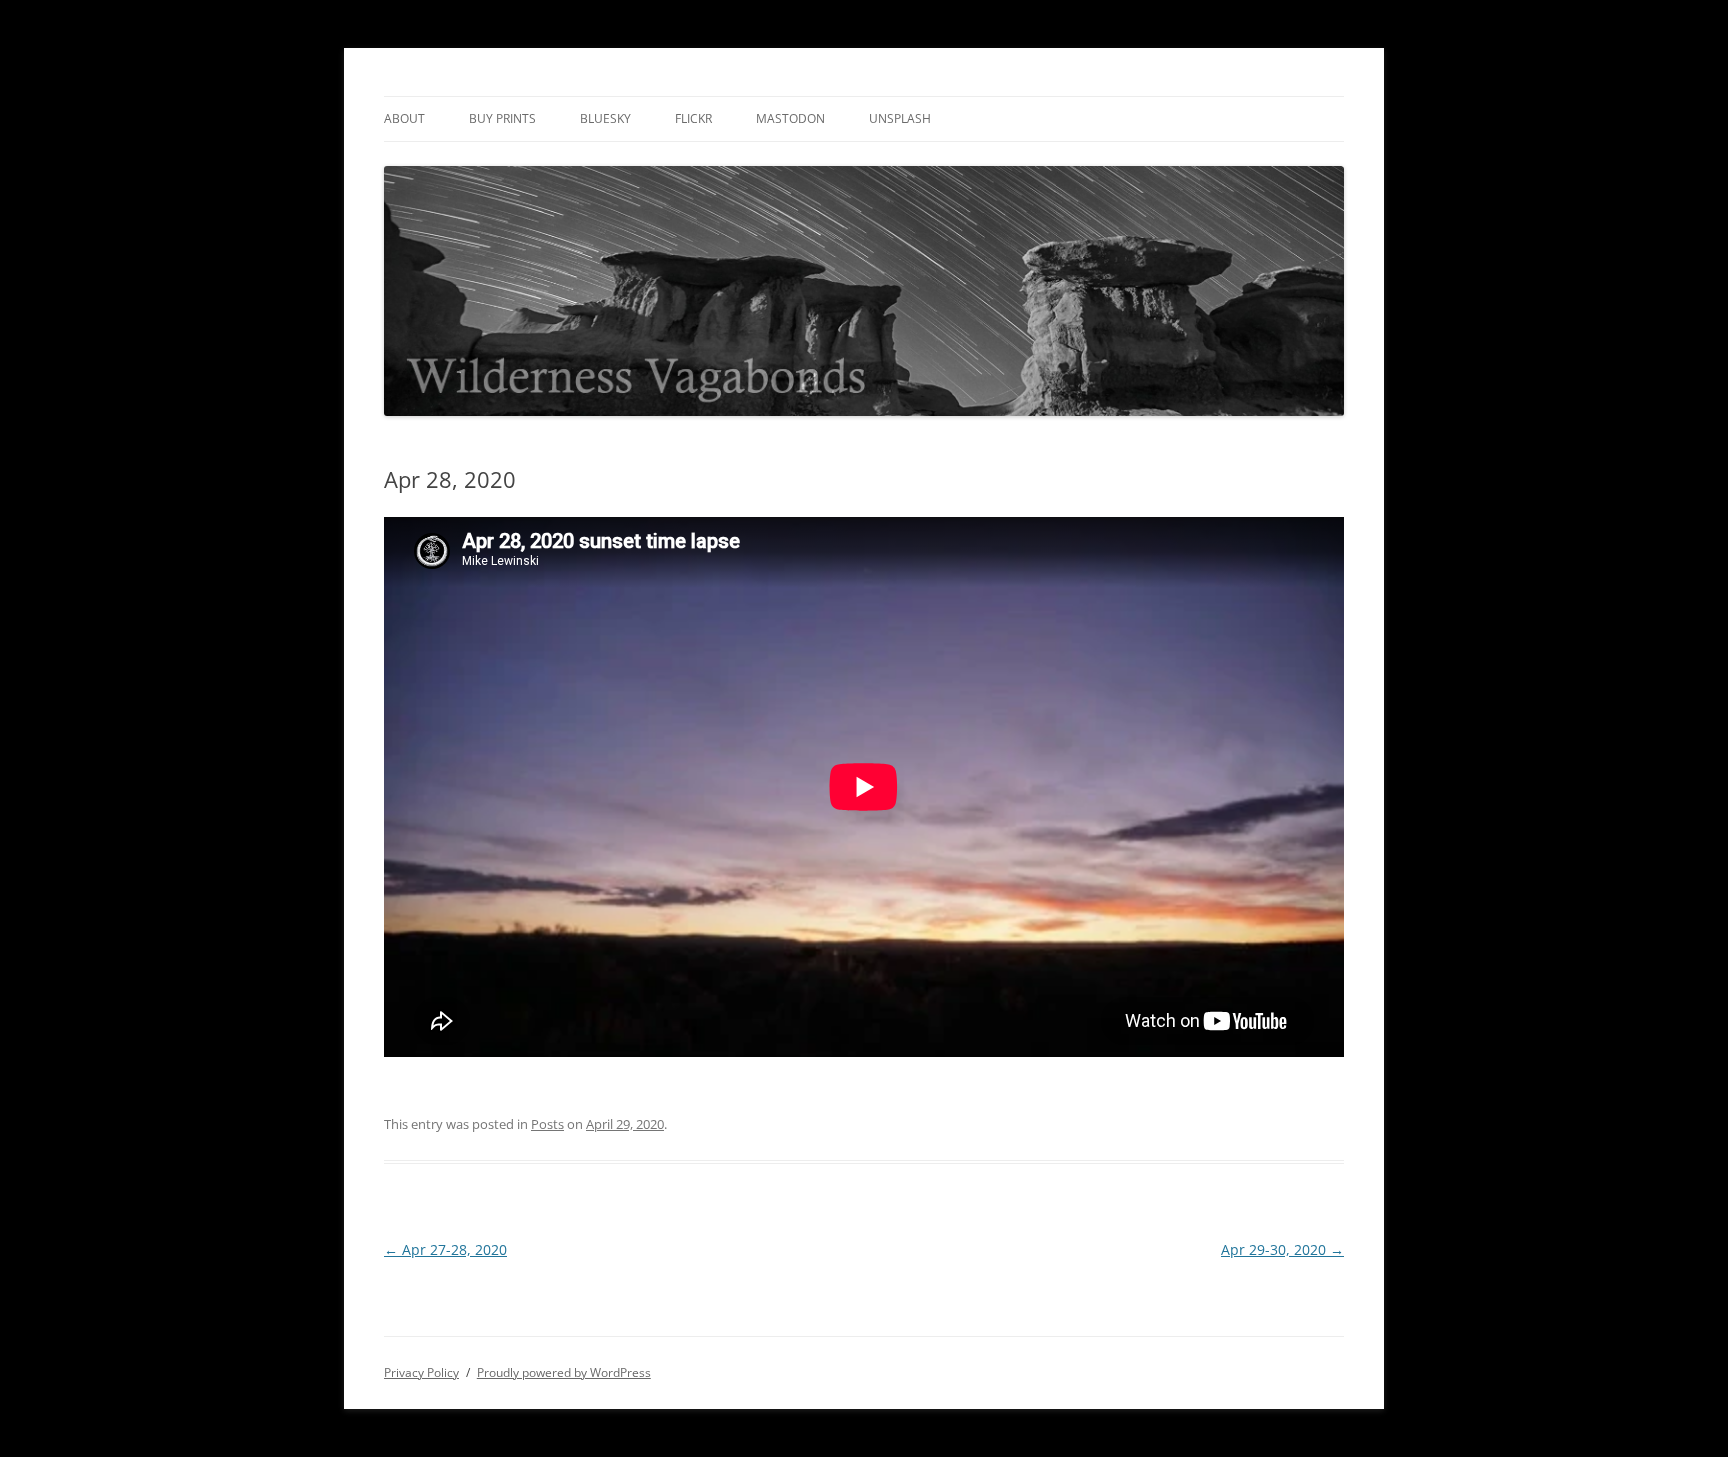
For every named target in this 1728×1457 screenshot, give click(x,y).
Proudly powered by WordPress (564, 1372)
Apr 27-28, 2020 (445, 1249)
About (404, 118)
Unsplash (900, 118)
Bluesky (605, 118)
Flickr (693, 118)
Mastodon (790, 118)
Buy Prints (502, 118)
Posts (547, 1124)
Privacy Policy (421, 1372)
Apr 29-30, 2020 (1282, 1249)
